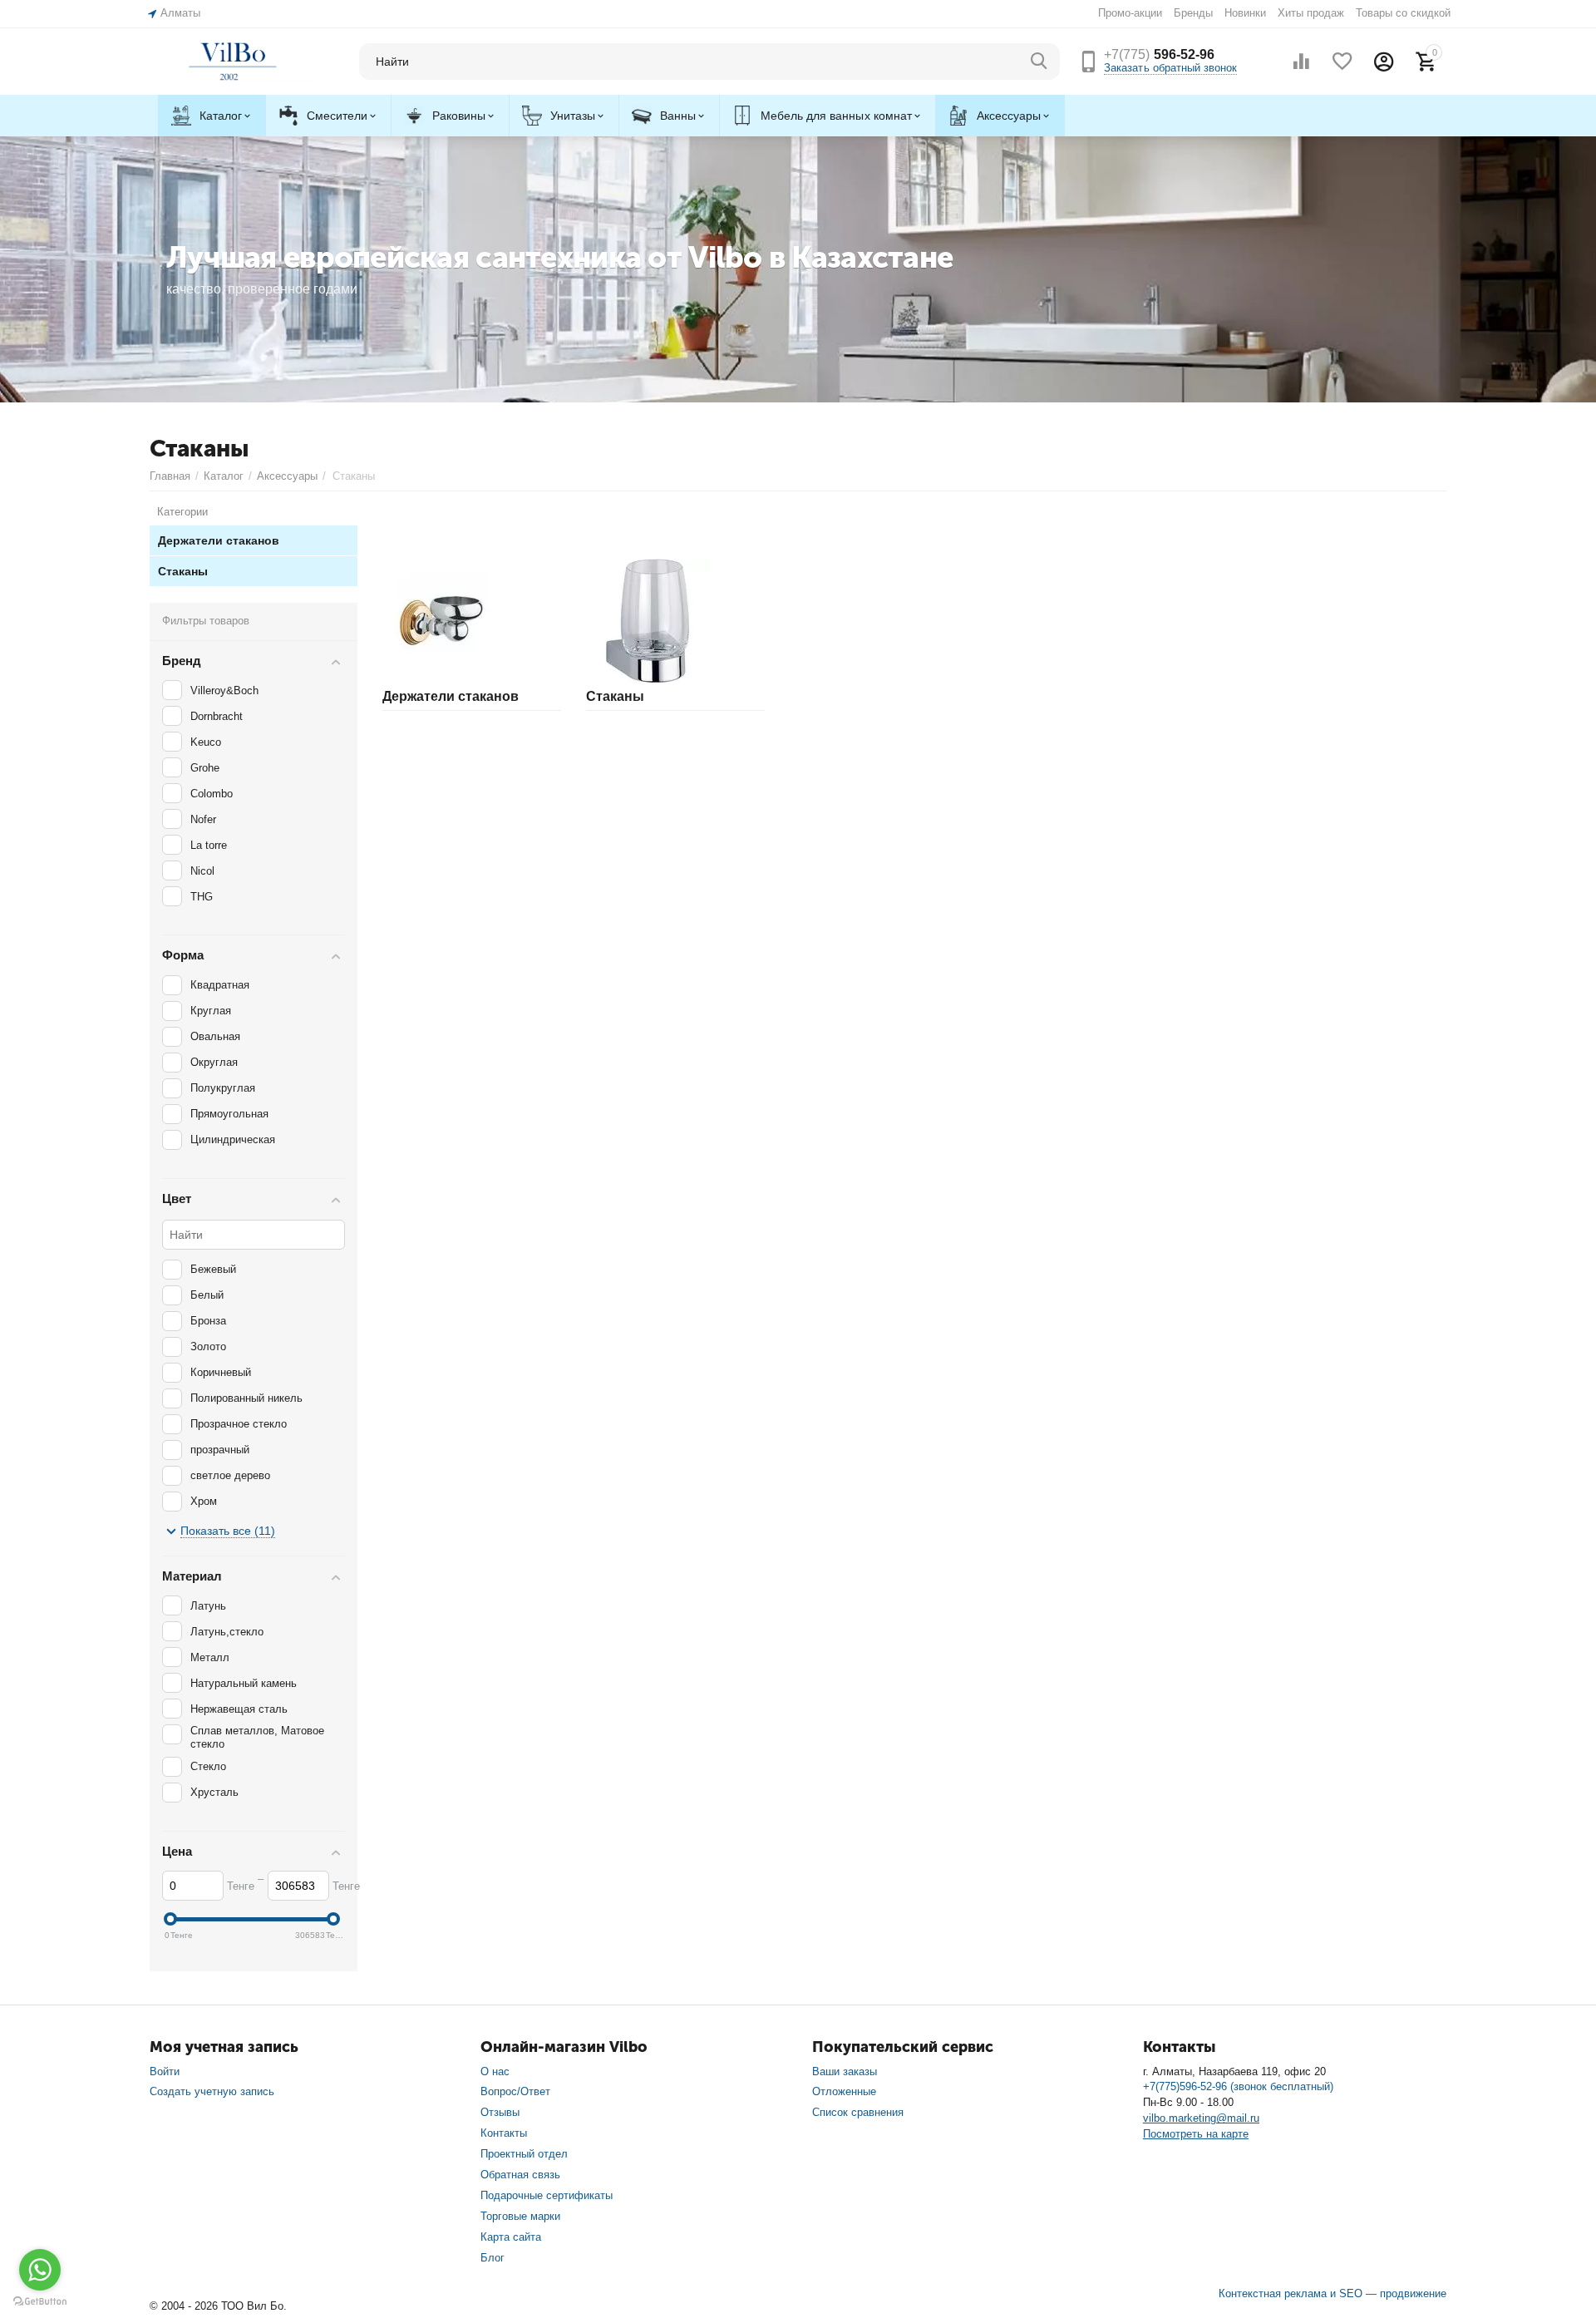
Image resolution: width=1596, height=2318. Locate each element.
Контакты (504, 2133)
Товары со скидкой (1403, 13)
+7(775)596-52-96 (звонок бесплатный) (1238, 2086)
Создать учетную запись (212, 2091)
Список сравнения (858, 2112)
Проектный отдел (524, 2154)
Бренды (1193, 13)
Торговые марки (520, 2216)
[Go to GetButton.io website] (40, 2301)
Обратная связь (520, 2175)
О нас (495, 2071)
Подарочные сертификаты (547, 2195)
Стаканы (615, 696)
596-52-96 (1159, 54)
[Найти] (1039, 62)
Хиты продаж (1311, 13)
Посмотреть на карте (1196, 2134)
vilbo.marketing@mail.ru (1201, 2118)
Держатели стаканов (451, 696)
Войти (165, 2071)
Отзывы (500, 2112)
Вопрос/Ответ (515, 2091)
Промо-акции (1130, 13)
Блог (493, 2258)
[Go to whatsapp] (40, 2270)
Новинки (1245, 13)
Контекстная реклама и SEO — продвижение (1332, 2293)
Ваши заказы (845, 2071)
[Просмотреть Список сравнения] (1301, 62)
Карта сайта (511, 2237)
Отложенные (844, 2091)
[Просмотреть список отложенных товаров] (1342, 62)
